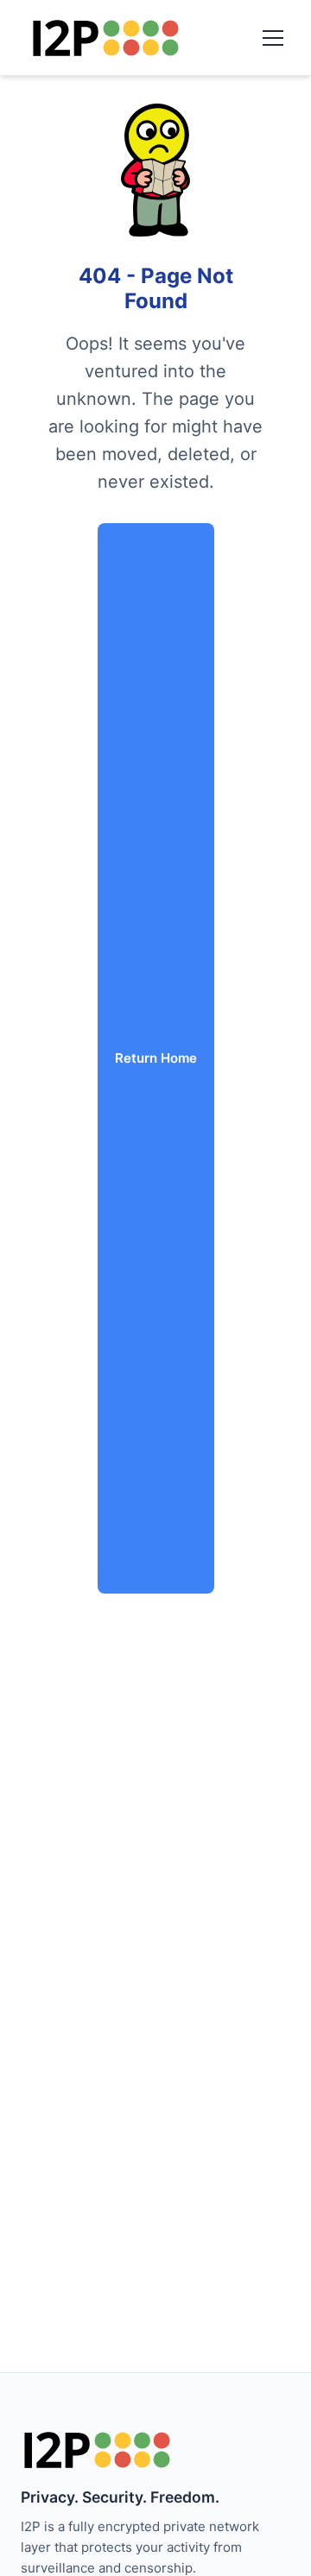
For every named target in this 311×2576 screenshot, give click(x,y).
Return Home (156, 1058)
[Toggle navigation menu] (273, 38)
